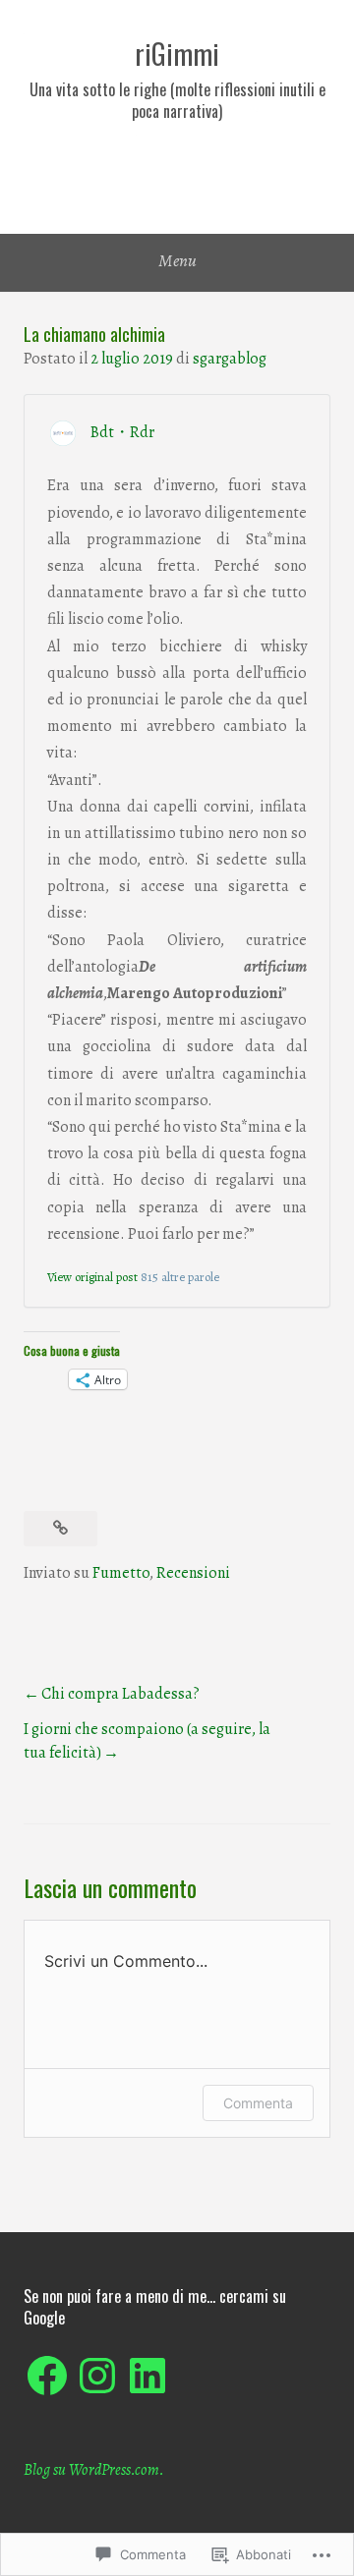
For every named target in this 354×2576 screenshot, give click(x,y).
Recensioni (193, 1573)
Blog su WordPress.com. (94, 2470)
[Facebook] (47, 2376)
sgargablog (230, 359)
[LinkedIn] (147, 2376)
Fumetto (121, 1573)
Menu (177, 260)
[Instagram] (97, 2376)
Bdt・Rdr (122, 432)
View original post (92, 1277)
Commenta (258, 2103)
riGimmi (177, 54)
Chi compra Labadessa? (120, 1694)
